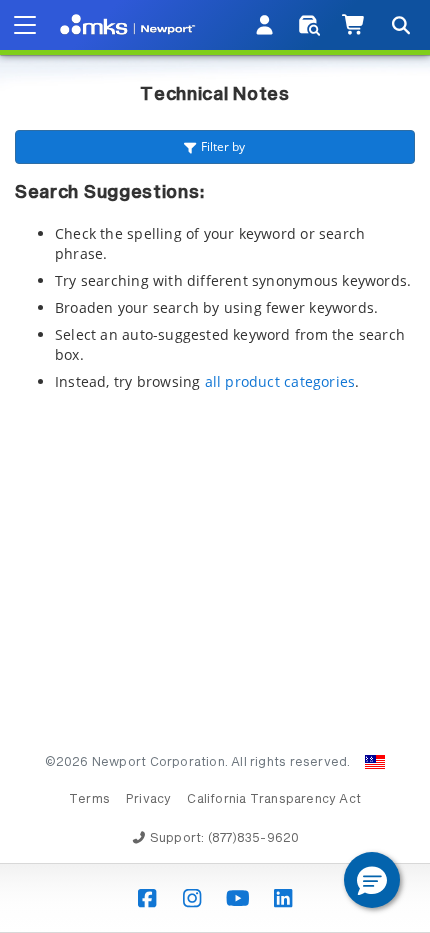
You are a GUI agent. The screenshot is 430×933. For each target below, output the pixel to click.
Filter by (223, 146)
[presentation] (215, 466)
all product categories (280, 381)
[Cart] (354, 25)
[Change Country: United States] (375, 762)
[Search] (400, 25)
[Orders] (309, 25)
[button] (372, 880)
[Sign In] (265, 25)
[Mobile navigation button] (25, 25)
